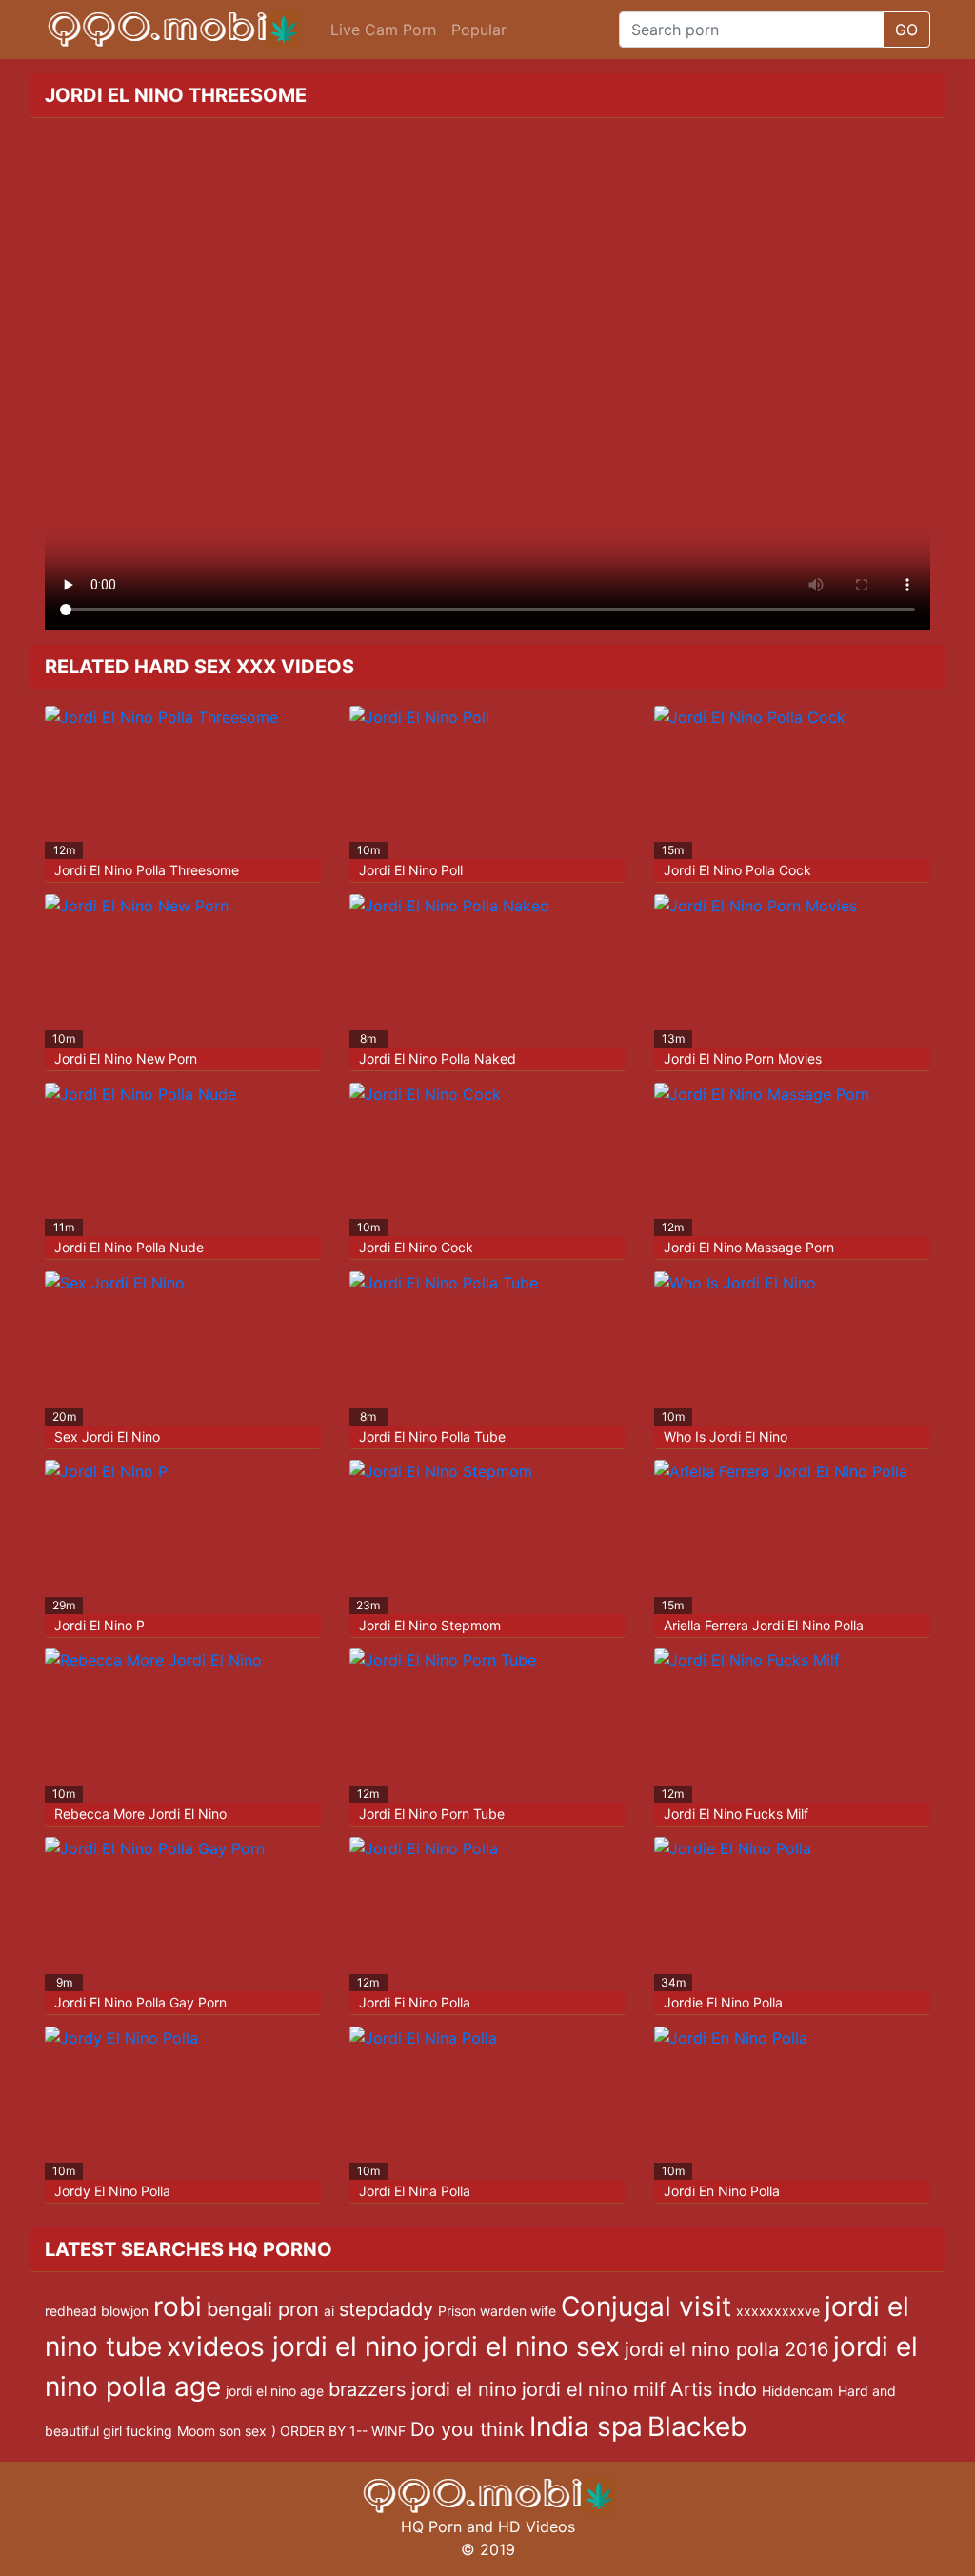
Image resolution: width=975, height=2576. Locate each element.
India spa (586, 2426)
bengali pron (263, 2309)
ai (329, 2311)
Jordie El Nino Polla (723, 2002)
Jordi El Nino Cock (416, 1247)
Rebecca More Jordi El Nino (140, 1814)
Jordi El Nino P (99, 1625)
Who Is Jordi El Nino (726, 1437)
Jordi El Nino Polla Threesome (147, 870)
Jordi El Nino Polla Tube (432, 1437)
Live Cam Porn (383, 30)
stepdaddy (386, 2309)
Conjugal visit (646, 2306)
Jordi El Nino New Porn (126, 1058)
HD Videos (537, 2526)
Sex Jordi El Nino (107, 1437)
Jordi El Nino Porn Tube (432, 1814)
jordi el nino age (275, 2391)
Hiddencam (797, 2391)
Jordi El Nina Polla (415, 2191)
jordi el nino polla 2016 (726, 2349)
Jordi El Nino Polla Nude (129, 1247)
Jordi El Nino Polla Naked (438, 1058)
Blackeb (697, 2426)
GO (906, 30)
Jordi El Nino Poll (411, 870)
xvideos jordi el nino (292, 2346)
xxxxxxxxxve (778, 2311)
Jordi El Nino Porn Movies (743, 1058)
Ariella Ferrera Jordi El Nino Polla (764, 1625)
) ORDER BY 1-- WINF (338, 2431)
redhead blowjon (97, 2311)
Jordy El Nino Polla (112, 2191)
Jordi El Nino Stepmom (430, 1625)
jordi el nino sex (521, 2346)
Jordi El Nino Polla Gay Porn (140, 2002)
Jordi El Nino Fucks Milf (736, 1814)
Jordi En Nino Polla (722, 2191)
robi (178, 2306)
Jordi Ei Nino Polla (415, 2002)
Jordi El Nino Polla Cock (737, 870)
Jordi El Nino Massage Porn (749, 1247)
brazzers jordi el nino (423, 2389)
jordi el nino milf (594, 2389)
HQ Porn (431, 2526)
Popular (479, 30)
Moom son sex (222, 2431)
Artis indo (714, 2389)
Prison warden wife (497, 2311)
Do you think (468, 2429)
